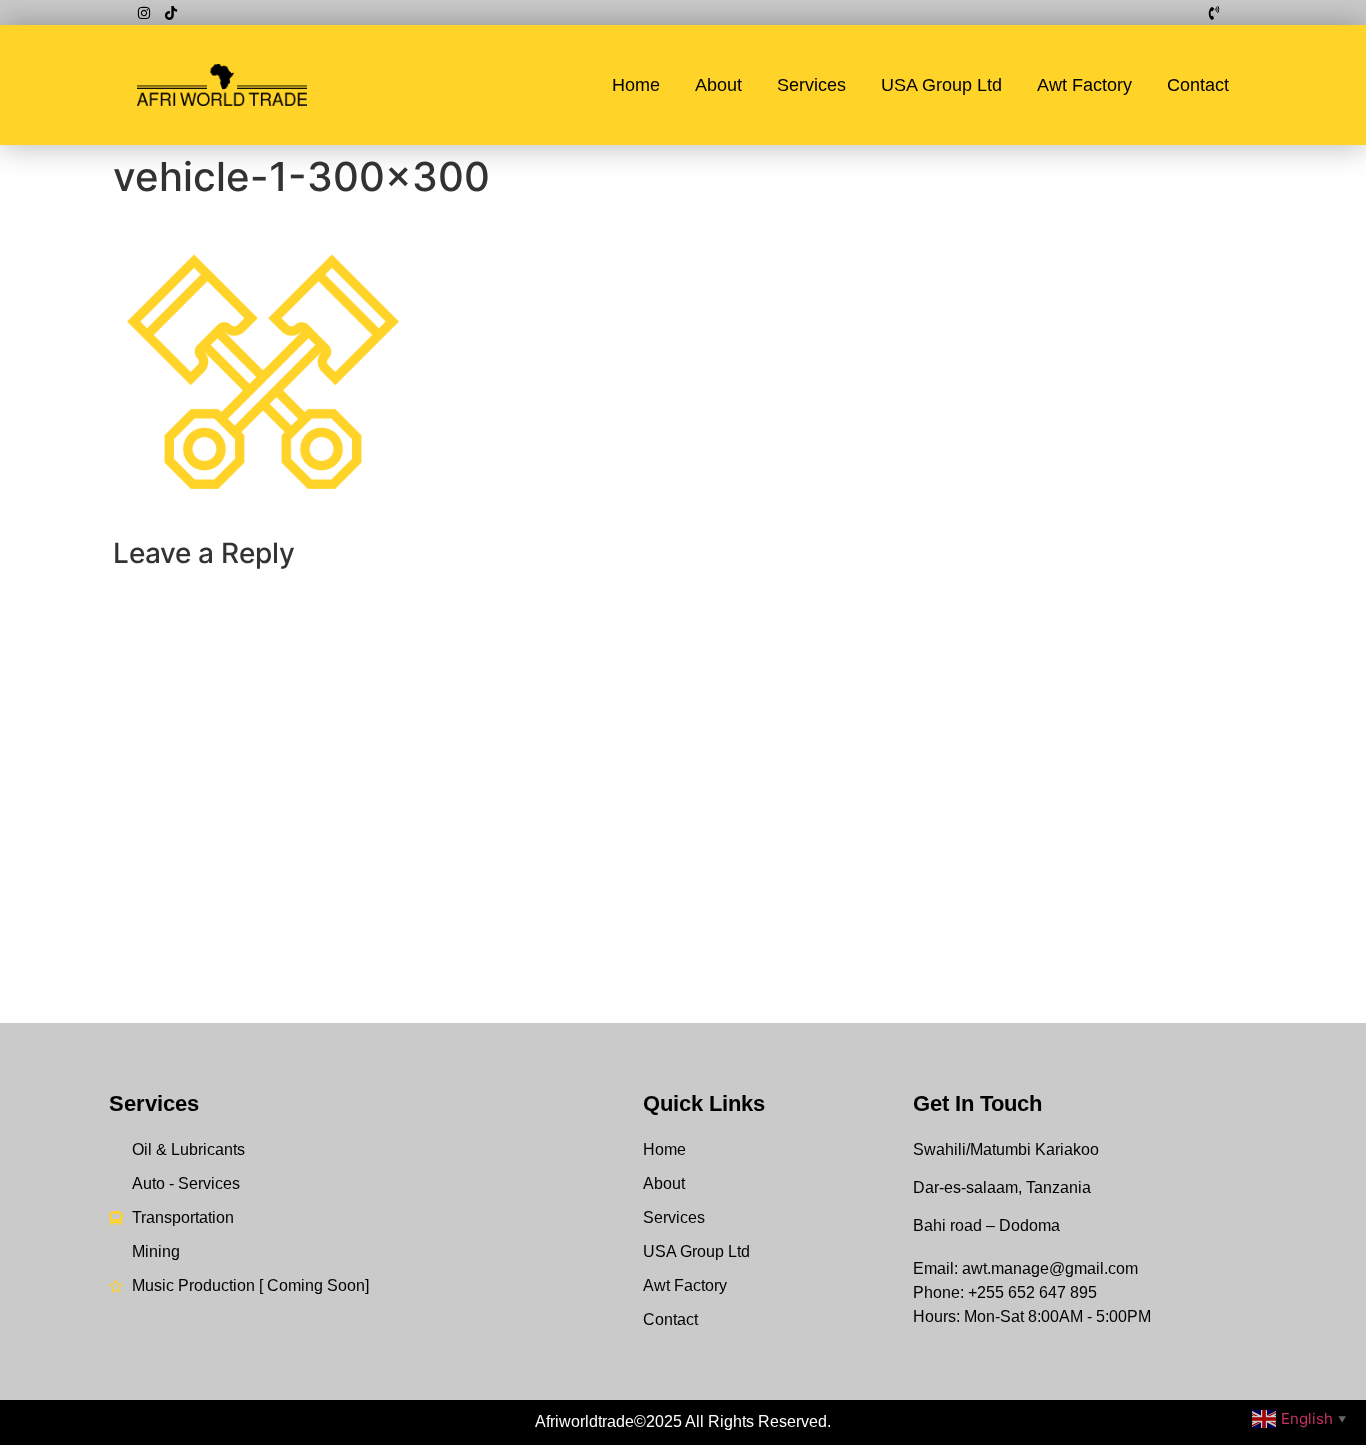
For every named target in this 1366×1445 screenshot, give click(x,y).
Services (811, 85)
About (718, 85)
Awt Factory (1084, 85)
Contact (1198, 85)
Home (636, 85)
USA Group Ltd (941, 85)
